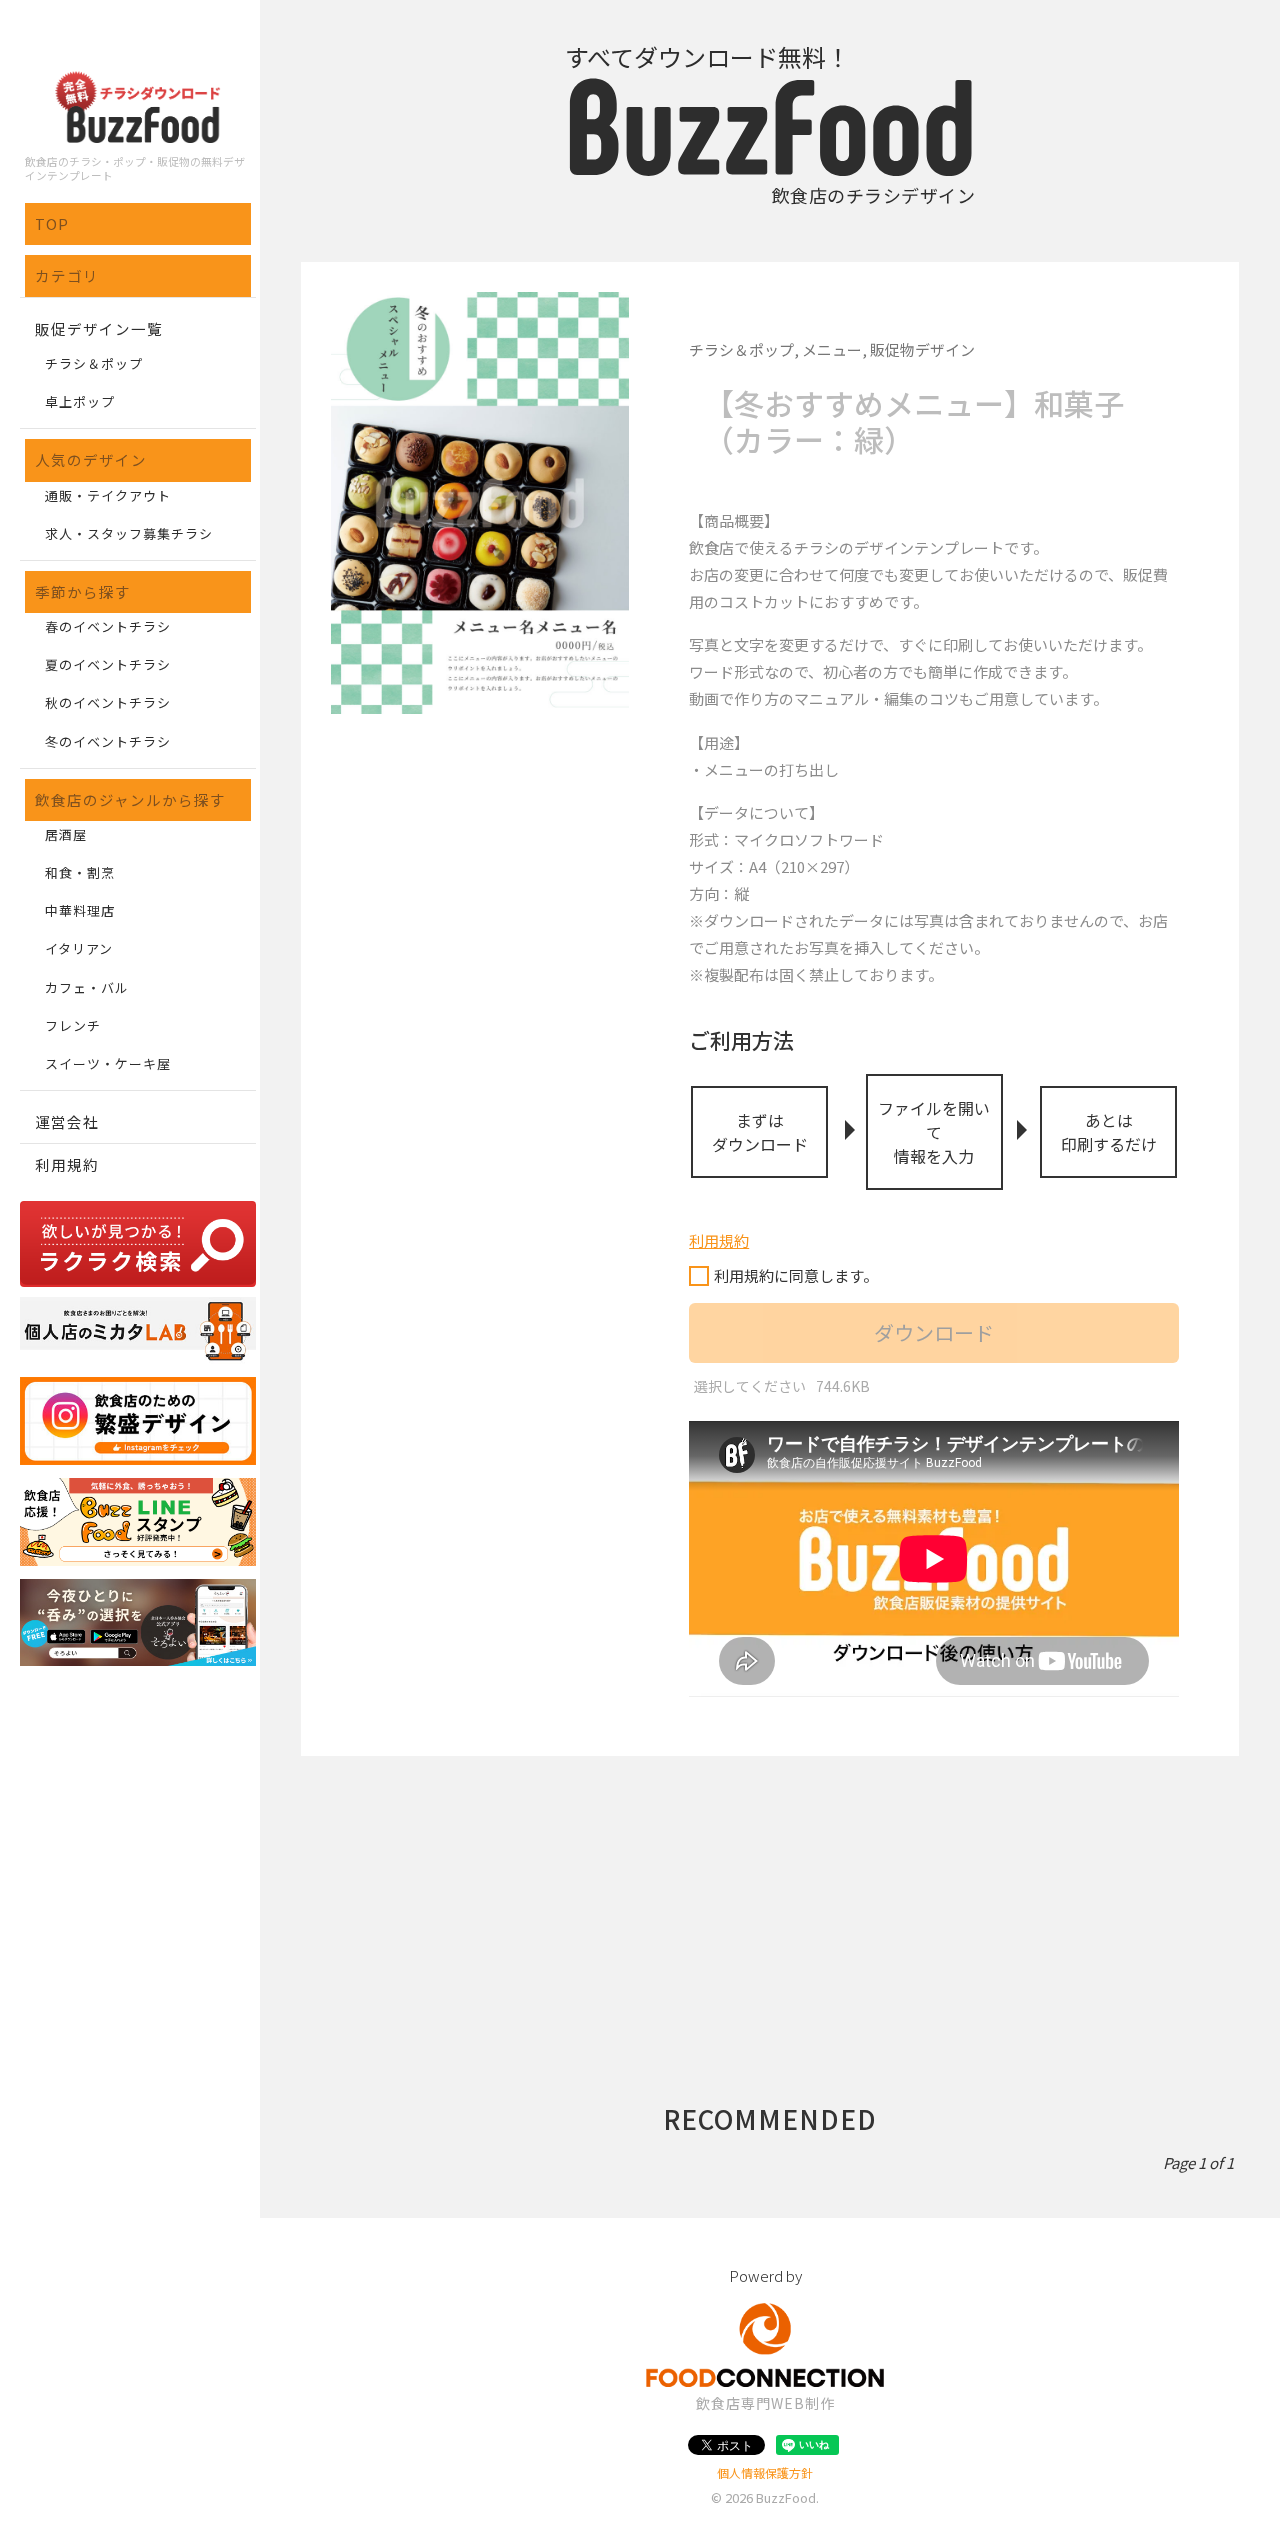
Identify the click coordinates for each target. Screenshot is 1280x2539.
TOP (52, 223)
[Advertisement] (770, 1896)
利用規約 (67, 1164)
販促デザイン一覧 (99, 328)
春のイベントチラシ (108, 626)
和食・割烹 (80, 872)
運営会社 (67, 1121)
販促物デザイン (922, 349)
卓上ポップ (80, 401)
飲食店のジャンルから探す (130, 799)
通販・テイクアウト (108, 495)
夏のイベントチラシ (108, 664)
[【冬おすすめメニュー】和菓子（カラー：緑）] (480, 503)
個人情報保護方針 (765, 2472)
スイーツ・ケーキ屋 (108, 1063)
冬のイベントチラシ (108, 741)
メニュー (832, 349)
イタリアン (79, 948)
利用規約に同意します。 (796, 1275)
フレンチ (73, 1025)
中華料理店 (80, 910)
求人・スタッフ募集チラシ (129, 533)
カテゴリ (67, 275)
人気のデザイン (91, 459)
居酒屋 (66, 834)
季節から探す (83, 591)
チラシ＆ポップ (94, 363)
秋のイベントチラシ (108, 702)
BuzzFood (786, 2497)
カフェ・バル (87, 987)
